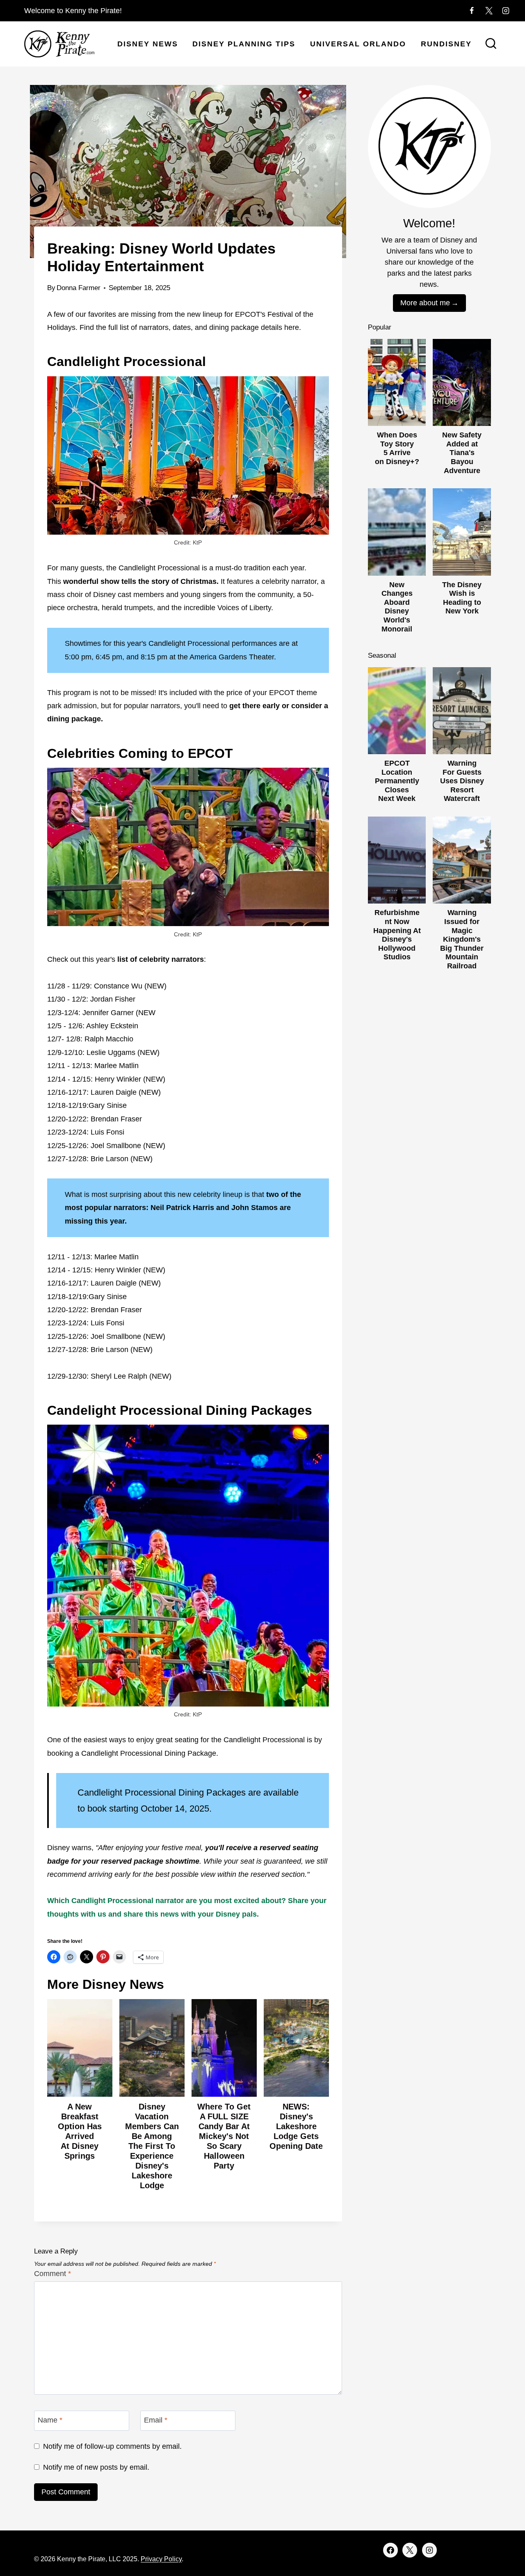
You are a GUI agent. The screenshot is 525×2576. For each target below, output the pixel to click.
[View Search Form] (491, 44)
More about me (425, 303)
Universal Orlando (358, 44)
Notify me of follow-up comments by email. (112, 2446)
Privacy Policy (161, 2559)
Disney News (148, 44)
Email (156, 2420)
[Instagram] (506, 11)
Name (50, 2420)
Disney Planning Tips (244, 44)
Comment (52, 2274)
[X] (489, 11)
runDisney (446, 44)
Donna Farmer (79, 288)
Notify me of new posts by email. (96, 2467)
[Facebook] (472, 11)
